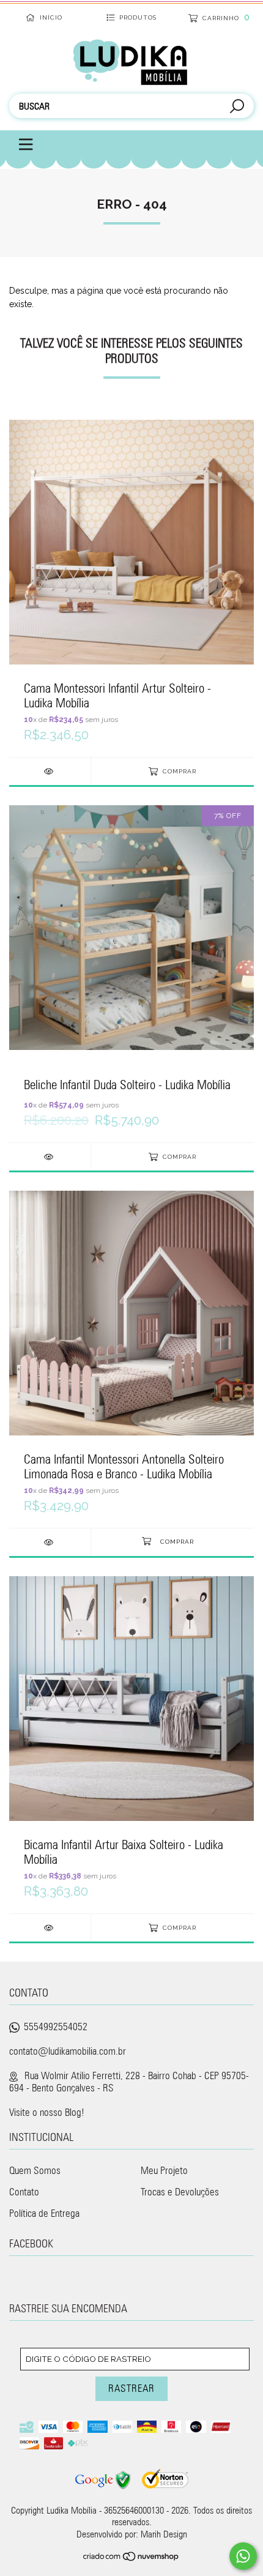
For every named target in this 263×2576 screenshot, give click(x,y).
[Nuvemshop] (131, 2558)
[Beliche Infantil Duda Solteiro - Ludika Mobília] (50, 1157)
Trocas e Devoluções (180, 2192)
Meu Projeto (164, 2170)
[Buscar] (237, 107)
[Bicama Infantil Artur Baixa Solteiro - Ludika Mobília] (50, 1928)
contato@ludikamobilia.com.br (68, 2051)
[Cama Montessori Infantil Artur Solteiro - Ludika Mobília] (50, 771)
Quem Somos (35, 2170)
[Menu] (19, 145)
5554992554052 (56, 2027)
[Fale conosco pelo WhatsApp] (243, 2556)
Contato (24, 2192)
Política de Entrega (44, 2213)
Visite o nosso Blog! (47, 2112)
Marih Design (164, 2534)
